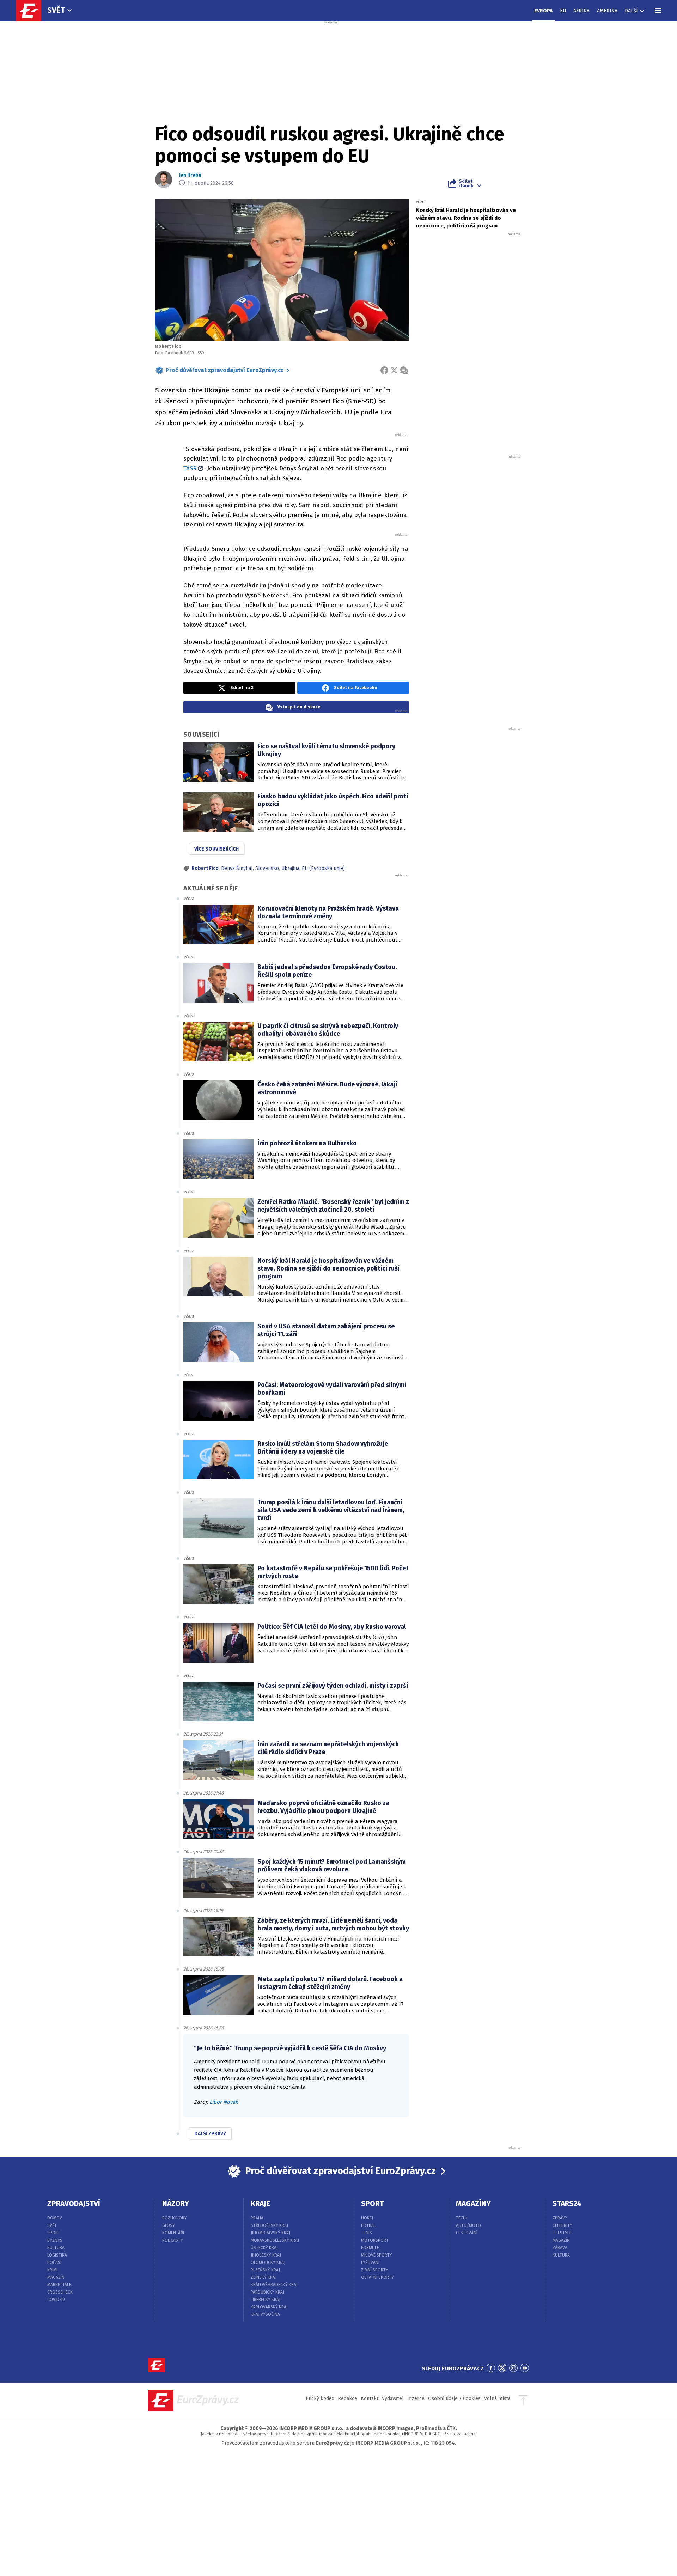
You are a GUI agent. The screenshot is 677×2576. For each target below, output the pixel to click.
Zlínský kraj (264, 2277)
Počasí (54, 2263)
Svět (56, 10)
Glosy (169, 2225)
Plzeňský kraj (265, 2270)
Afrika (581, 11)
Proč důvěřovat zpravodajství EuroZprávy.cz (225, 370)
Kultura (56, 2248)
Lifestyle (562, 2233)
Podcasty (173, 2240)
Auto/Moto (468, 2225)
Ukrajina (290, 868)
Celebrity (562, 2225)
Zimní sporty (375, 2270)
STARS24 (567, 2204)
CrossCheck (60, 2292)
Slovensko (267, 868)
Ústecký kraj (264, 2248)
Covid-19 (56, 2300)
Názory (176, 2204)
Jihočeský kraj (266, 2255)
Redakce (347, 2398)
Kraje (260, 2204)
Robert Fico (205, 868)
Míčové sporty (377, 2255)
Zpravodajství (74, 2204)
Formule (370, 2248)
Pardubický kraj (267, 2292)
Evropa (543, 11)
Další (631, 11)
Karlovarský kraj (269, 2307)
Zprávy (560, 2218)
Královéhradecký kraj (274, 2285)
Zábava (560, 2248)
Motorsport (375, 2240)
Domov (55, 2218)
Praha (257, 2218)
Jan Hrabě (190, 175)
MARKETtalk (59, 2285)
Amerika (607, 11)
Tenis (367, 2233)
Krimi (52, 2270)
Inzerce (416, 2398)
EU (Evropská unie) (323, 868)
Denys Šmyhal (237, 868)
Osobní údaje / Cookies (454, 2398)
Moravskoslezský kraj (275, 2240)
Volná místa (497, 2398)
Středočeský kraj (269, 2225)
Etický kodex (320, 2398)
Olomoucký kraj (268, 2263)
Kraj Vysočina (265, 2314)
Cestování (467, 2233)
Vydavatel (393, 2398)
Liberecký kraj (266, 2300)
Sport (54, 2233)
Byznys (55, 2240)
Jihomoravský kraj (270, 2233)
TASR (190, 468)
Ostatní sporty (377, 2277)
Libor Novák (224, 2102)
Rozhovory (175, 2218)
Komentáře (174, 2233)
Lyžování (370, 2263)
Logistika (57, 2255)
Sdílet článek (466, 183)
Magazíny (473, 2204)
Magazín (56, 2277)
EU (563, 11)
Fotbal (368, 2225)
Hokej (367, 2218)
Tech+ (462, 2218)
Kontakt (370, 2398)
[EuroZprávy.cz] (32, 11)
